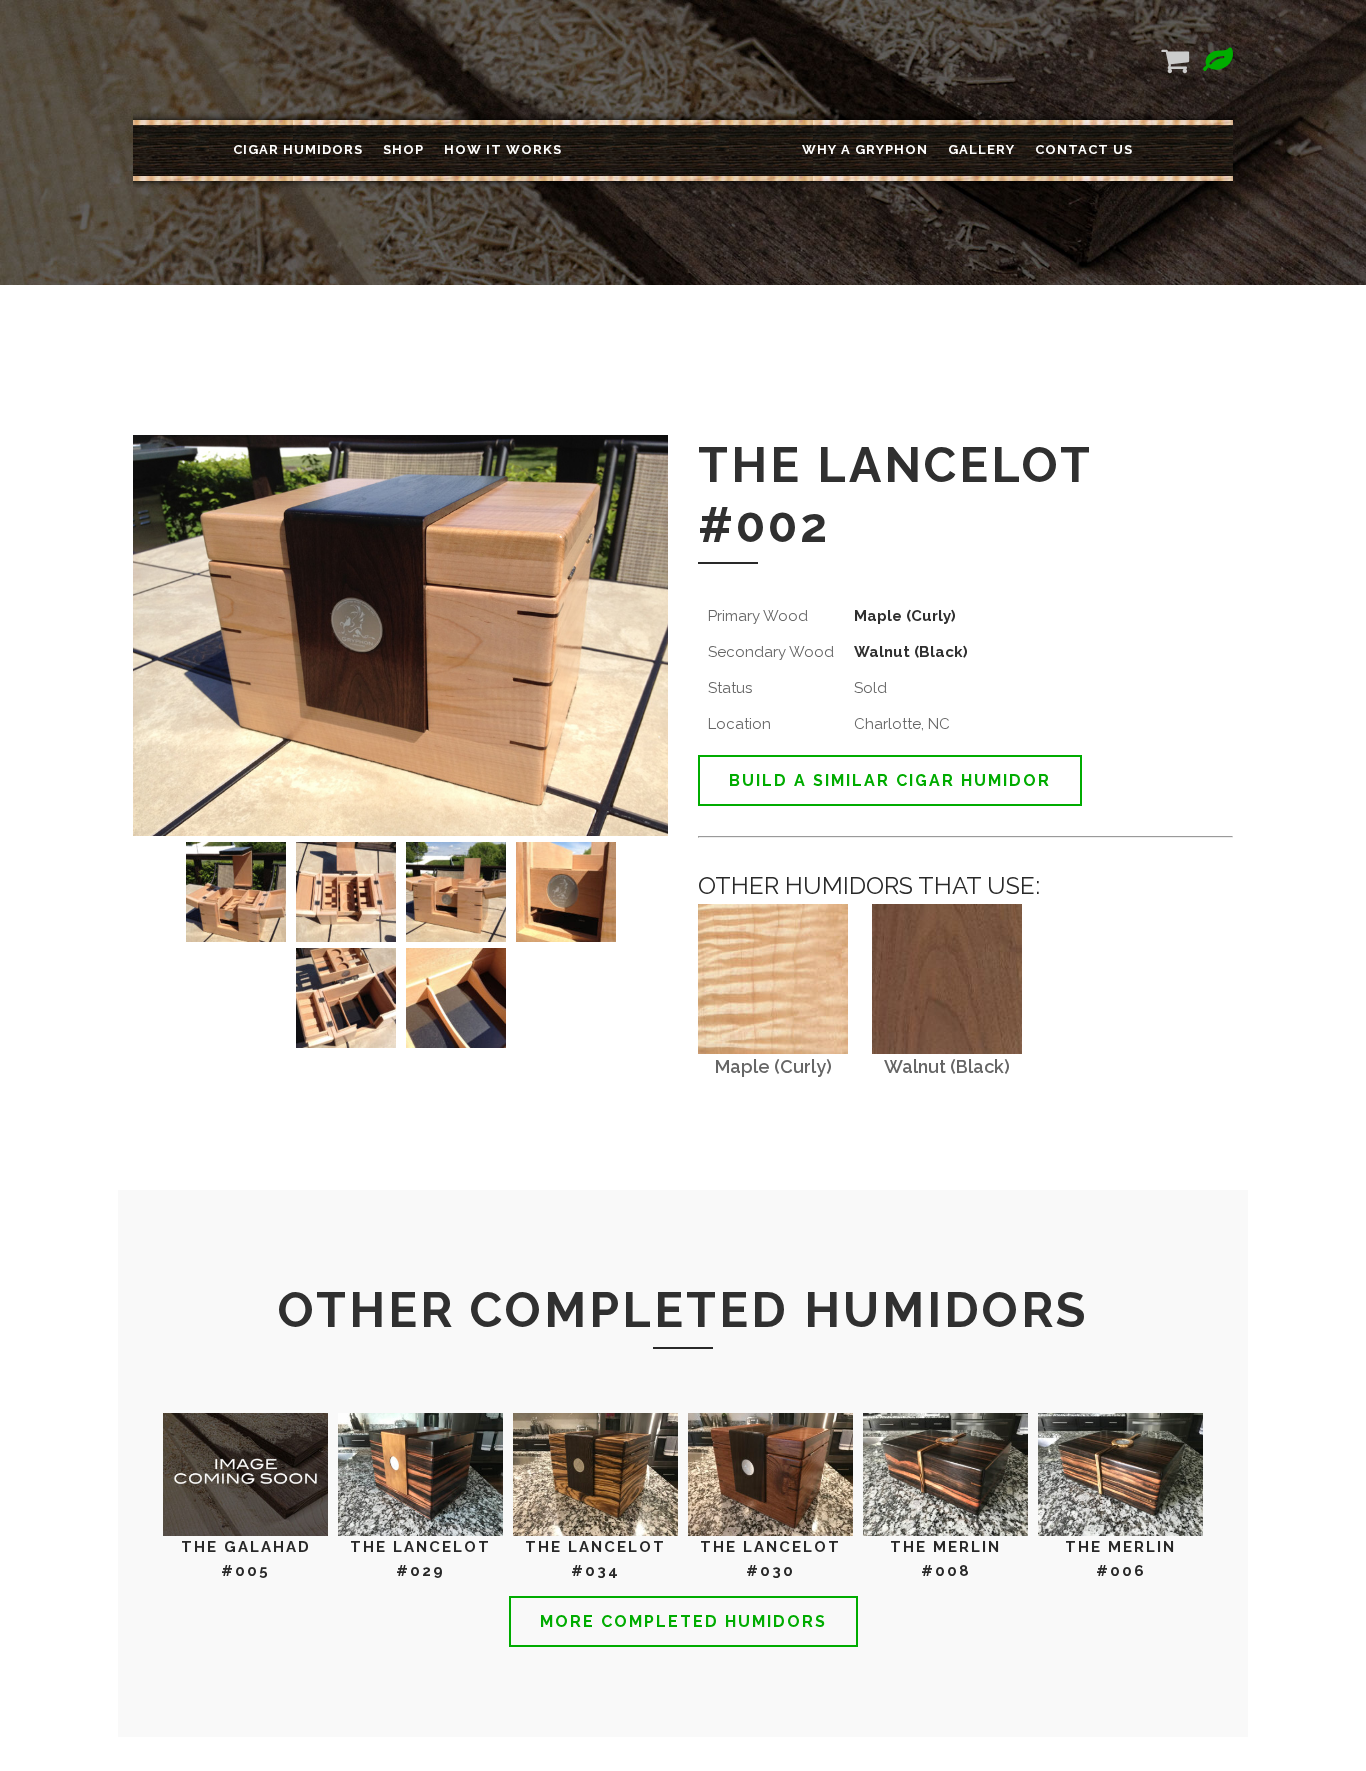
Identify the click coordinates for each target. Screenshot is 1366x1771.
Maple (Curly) (905, 616)
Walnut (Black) (911, 652)
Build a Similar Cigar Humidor (890, 780)
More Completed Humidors (683, 1621)
